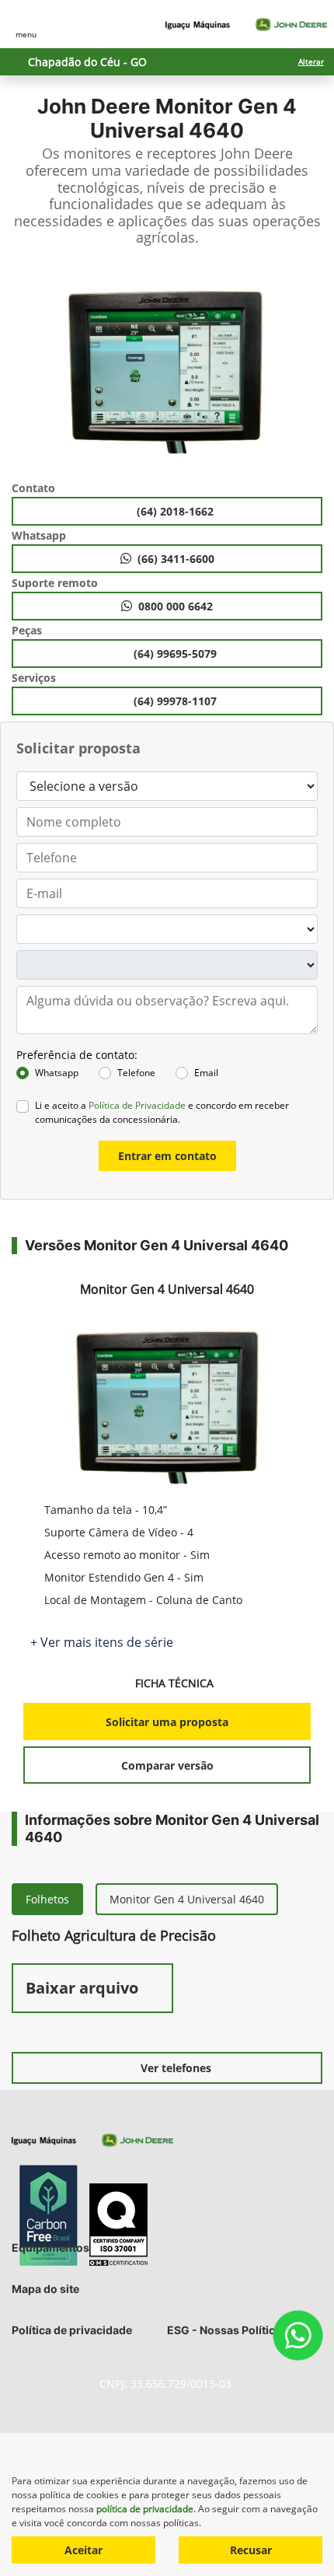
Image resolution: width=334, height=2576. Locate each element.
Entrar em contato (167, 1156)
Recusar (251, 2550)
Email (206, 1073)
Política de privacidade (72, 2330)
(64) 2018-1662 (177, 511)
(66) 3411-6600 (176, 559)
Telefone (136, 1073)
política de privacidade (145, 2509)
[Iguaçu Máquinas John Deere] (246, 24)
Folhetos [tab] (47, 1899)
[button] (27, 369)
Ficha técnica (176, 1683)
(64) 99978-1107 (177, 701)
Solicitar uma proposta (167, 1722)
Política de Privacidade (137, 1105)
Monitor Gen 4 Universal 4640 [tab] (187, 1899)
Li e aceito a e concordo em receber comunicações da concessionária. (162, 1112)
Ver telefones (176, 2068)
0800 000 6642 (176, 606)
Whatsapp (57, 1073)
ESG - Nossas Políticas (227, 2330)
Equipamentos (50, 2247)
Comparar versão (167, 1765)
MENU (26, 34)
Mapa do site (45, 2289)
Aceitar (83, 2550)
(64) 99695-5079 (177, 654)
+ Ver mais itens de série (102, 1642)
